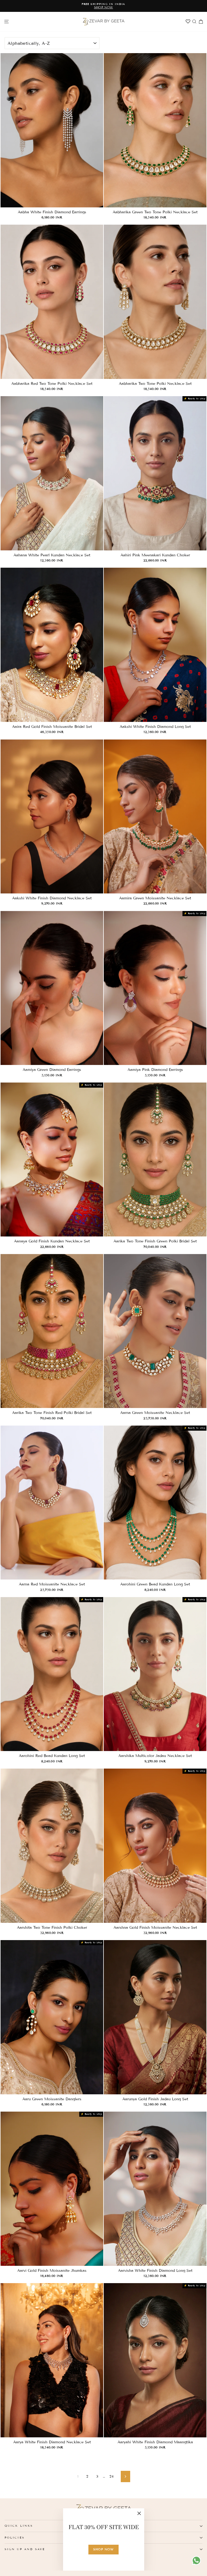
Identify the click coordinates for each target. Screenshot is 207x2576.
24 (111, 2476)
